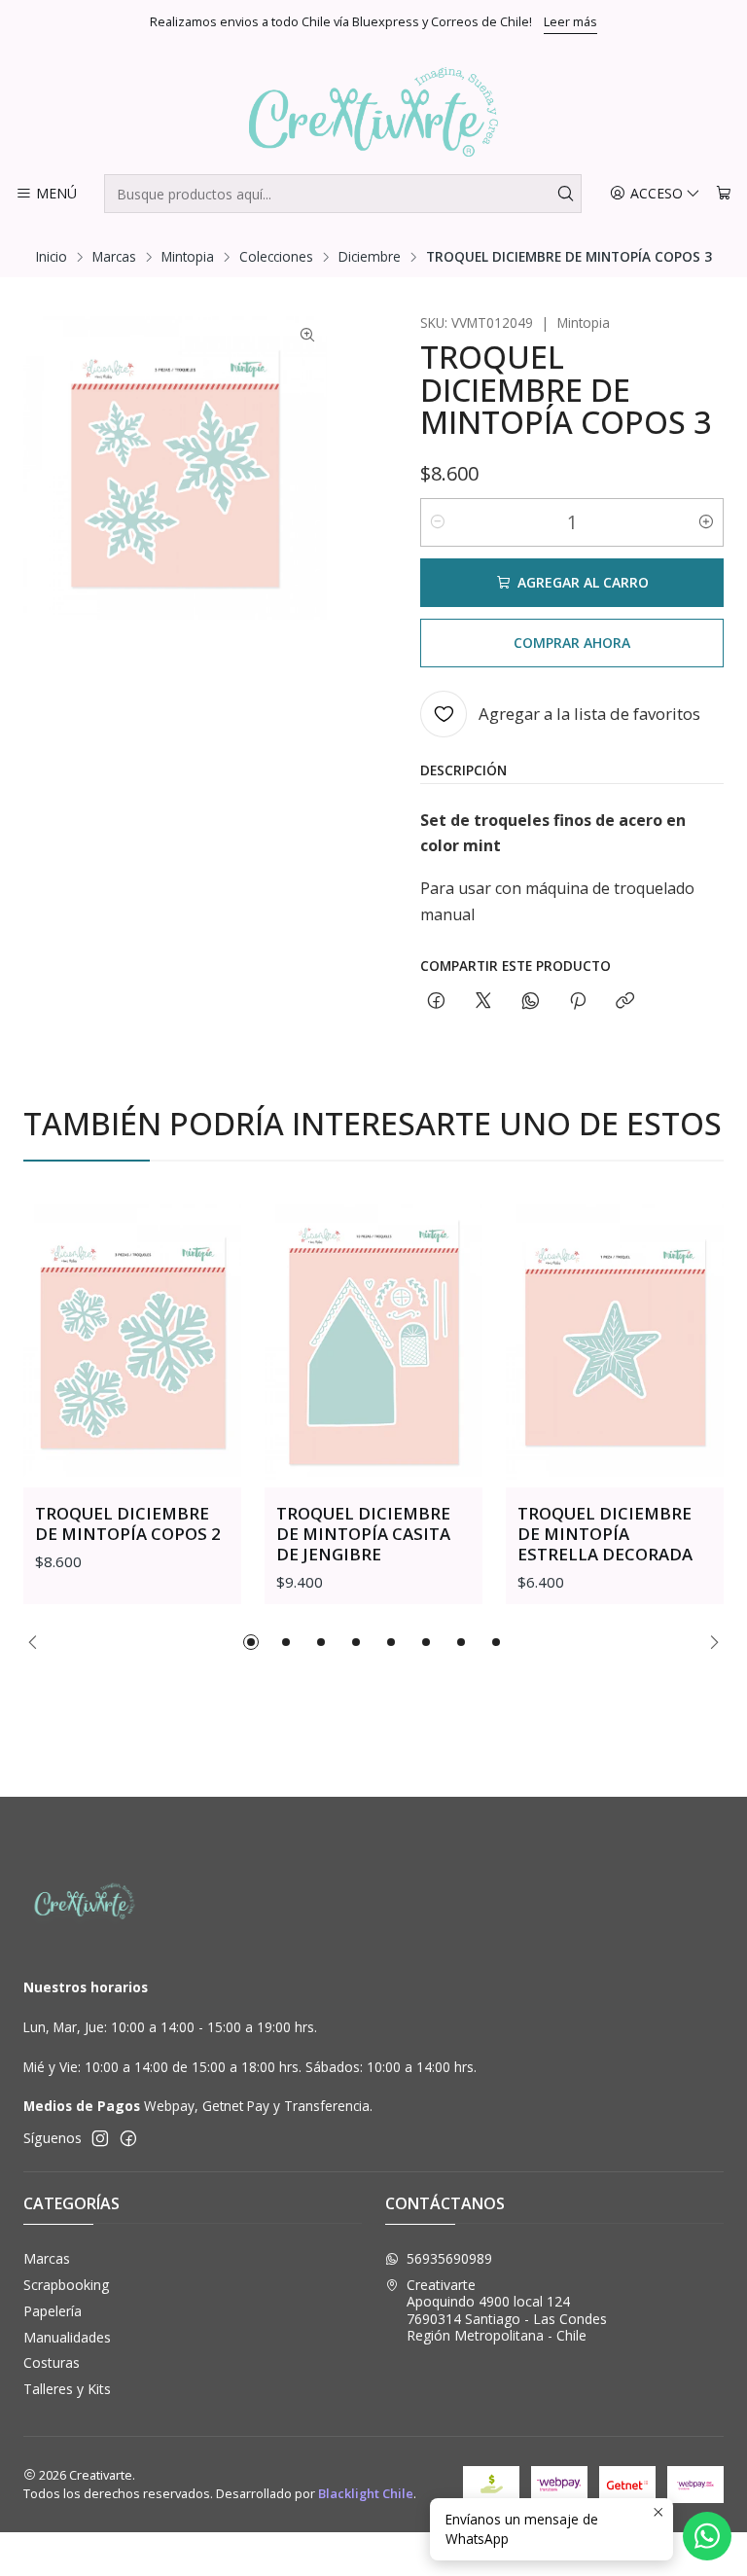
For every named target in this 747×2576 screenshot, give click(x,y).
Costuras (52, 2362)
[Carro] (724, 194)
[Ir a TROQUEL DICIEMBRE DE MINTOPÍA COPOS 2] (132, 1342)
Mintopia (188, 257)
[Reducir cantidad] (438, 522)
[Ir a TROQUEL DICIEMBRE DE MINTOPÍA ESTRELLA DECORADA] (615, 1342)
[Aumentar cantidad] (706, 522)
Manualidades (67, 2337)
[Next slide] (709, 1642)
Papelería (53, 2311)
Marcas (114, 257)
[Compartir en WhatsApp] (531, 1002)
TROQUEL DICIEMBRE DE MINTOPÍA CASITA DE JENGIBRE (363, 1534)
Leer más (570, 21)
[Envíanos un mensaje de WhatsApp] (707, 2536)
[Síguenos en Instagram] (100, 2138)
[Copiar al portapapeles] (625, 1002)
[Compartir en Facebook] (436, 1002)
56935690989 (449, 2258)
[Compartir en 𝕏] (483, 1002)
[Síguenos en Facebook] (128, 2138)
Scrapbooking (66, 2285)
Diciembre (370, 257)
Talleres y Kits (67, 2389)
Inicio (52, 257)
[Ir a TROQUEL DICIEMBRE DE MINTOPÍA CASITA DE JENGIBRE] (373, 1342)
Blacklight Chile (366, 2493)
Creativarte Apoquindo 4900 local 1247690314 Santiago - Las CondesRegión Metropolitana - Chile (507, 2310)
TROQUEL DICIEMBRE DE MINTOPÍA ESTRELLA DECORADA (605, 1534)
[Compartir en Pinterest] (578, 1002)
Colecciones (276, 257)
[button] (251, 1642)
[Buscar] (565, 194)
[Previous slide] (38, 1642)
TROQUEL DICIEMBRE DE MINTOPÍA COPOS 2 (128, 1523)
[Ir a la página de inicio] (374, 112)
